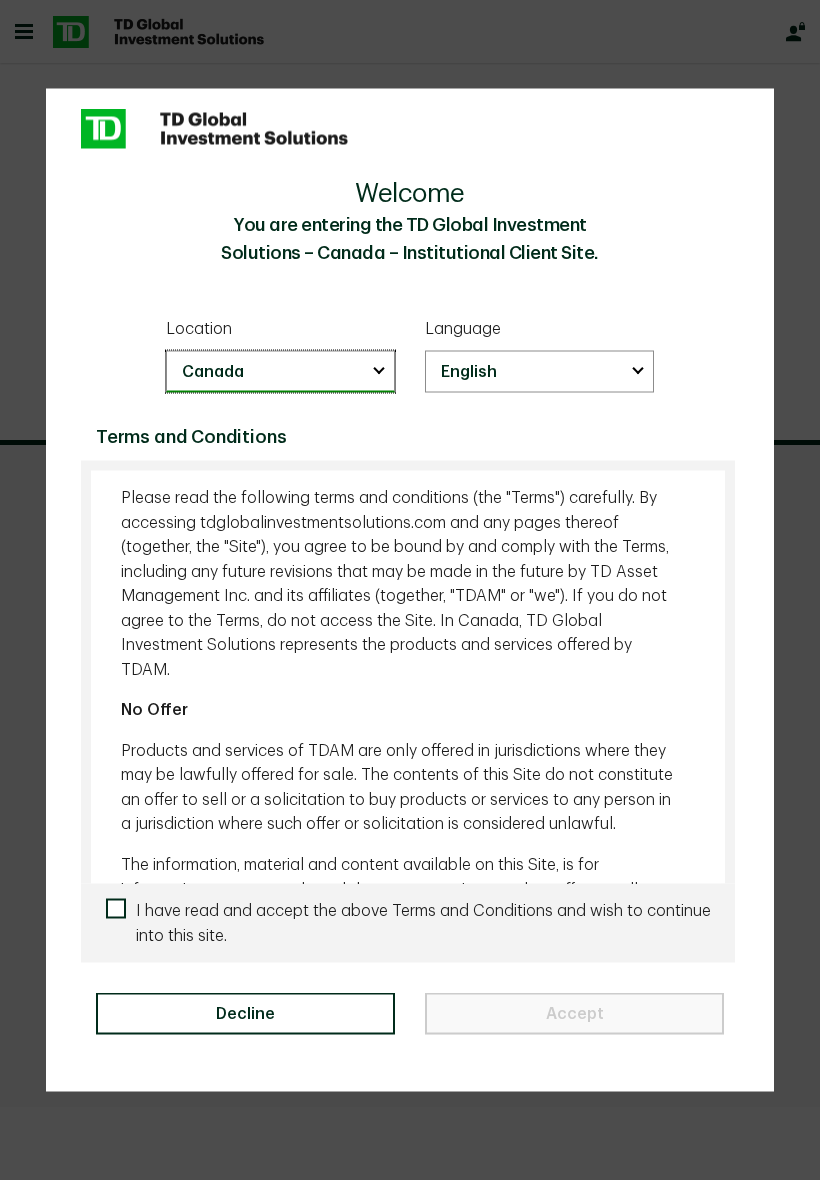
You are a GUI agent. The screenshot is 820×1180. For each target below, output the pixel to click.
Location (199, 328)
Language (463, 328)
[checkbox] (415, 923)
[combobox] (280, 372)
